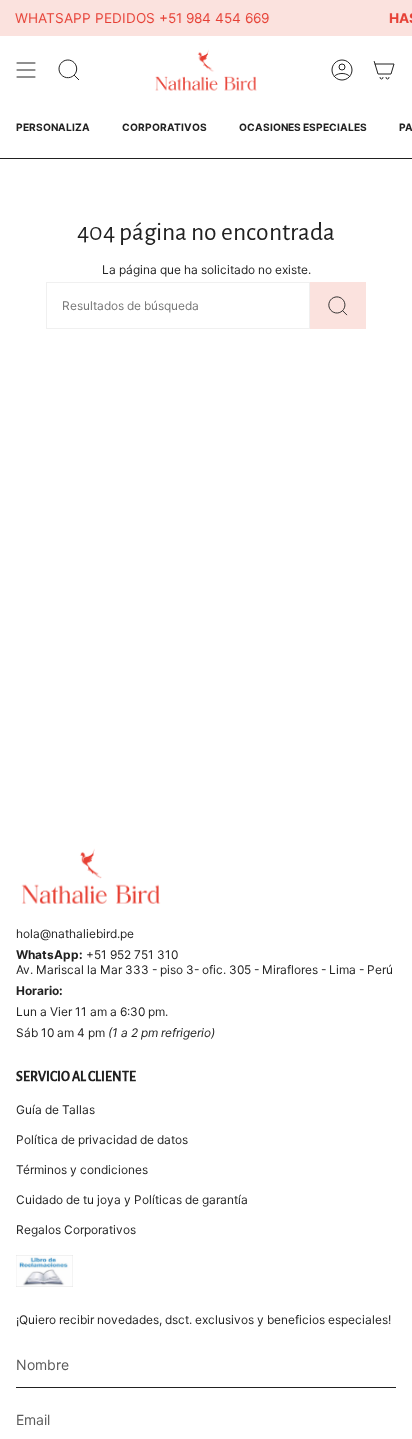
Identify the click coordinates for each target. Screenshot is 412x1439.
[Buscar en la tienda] (338, 305)
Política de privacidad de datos (102, 1139)
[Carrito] (384, 70)
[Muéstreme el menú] (26, 70)
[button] (69, 70)
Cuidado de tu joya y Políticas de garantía (132, 1199)
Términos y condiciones (82, 1169)
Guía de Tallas (55, 1109)
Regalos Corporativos (76, 1229)
